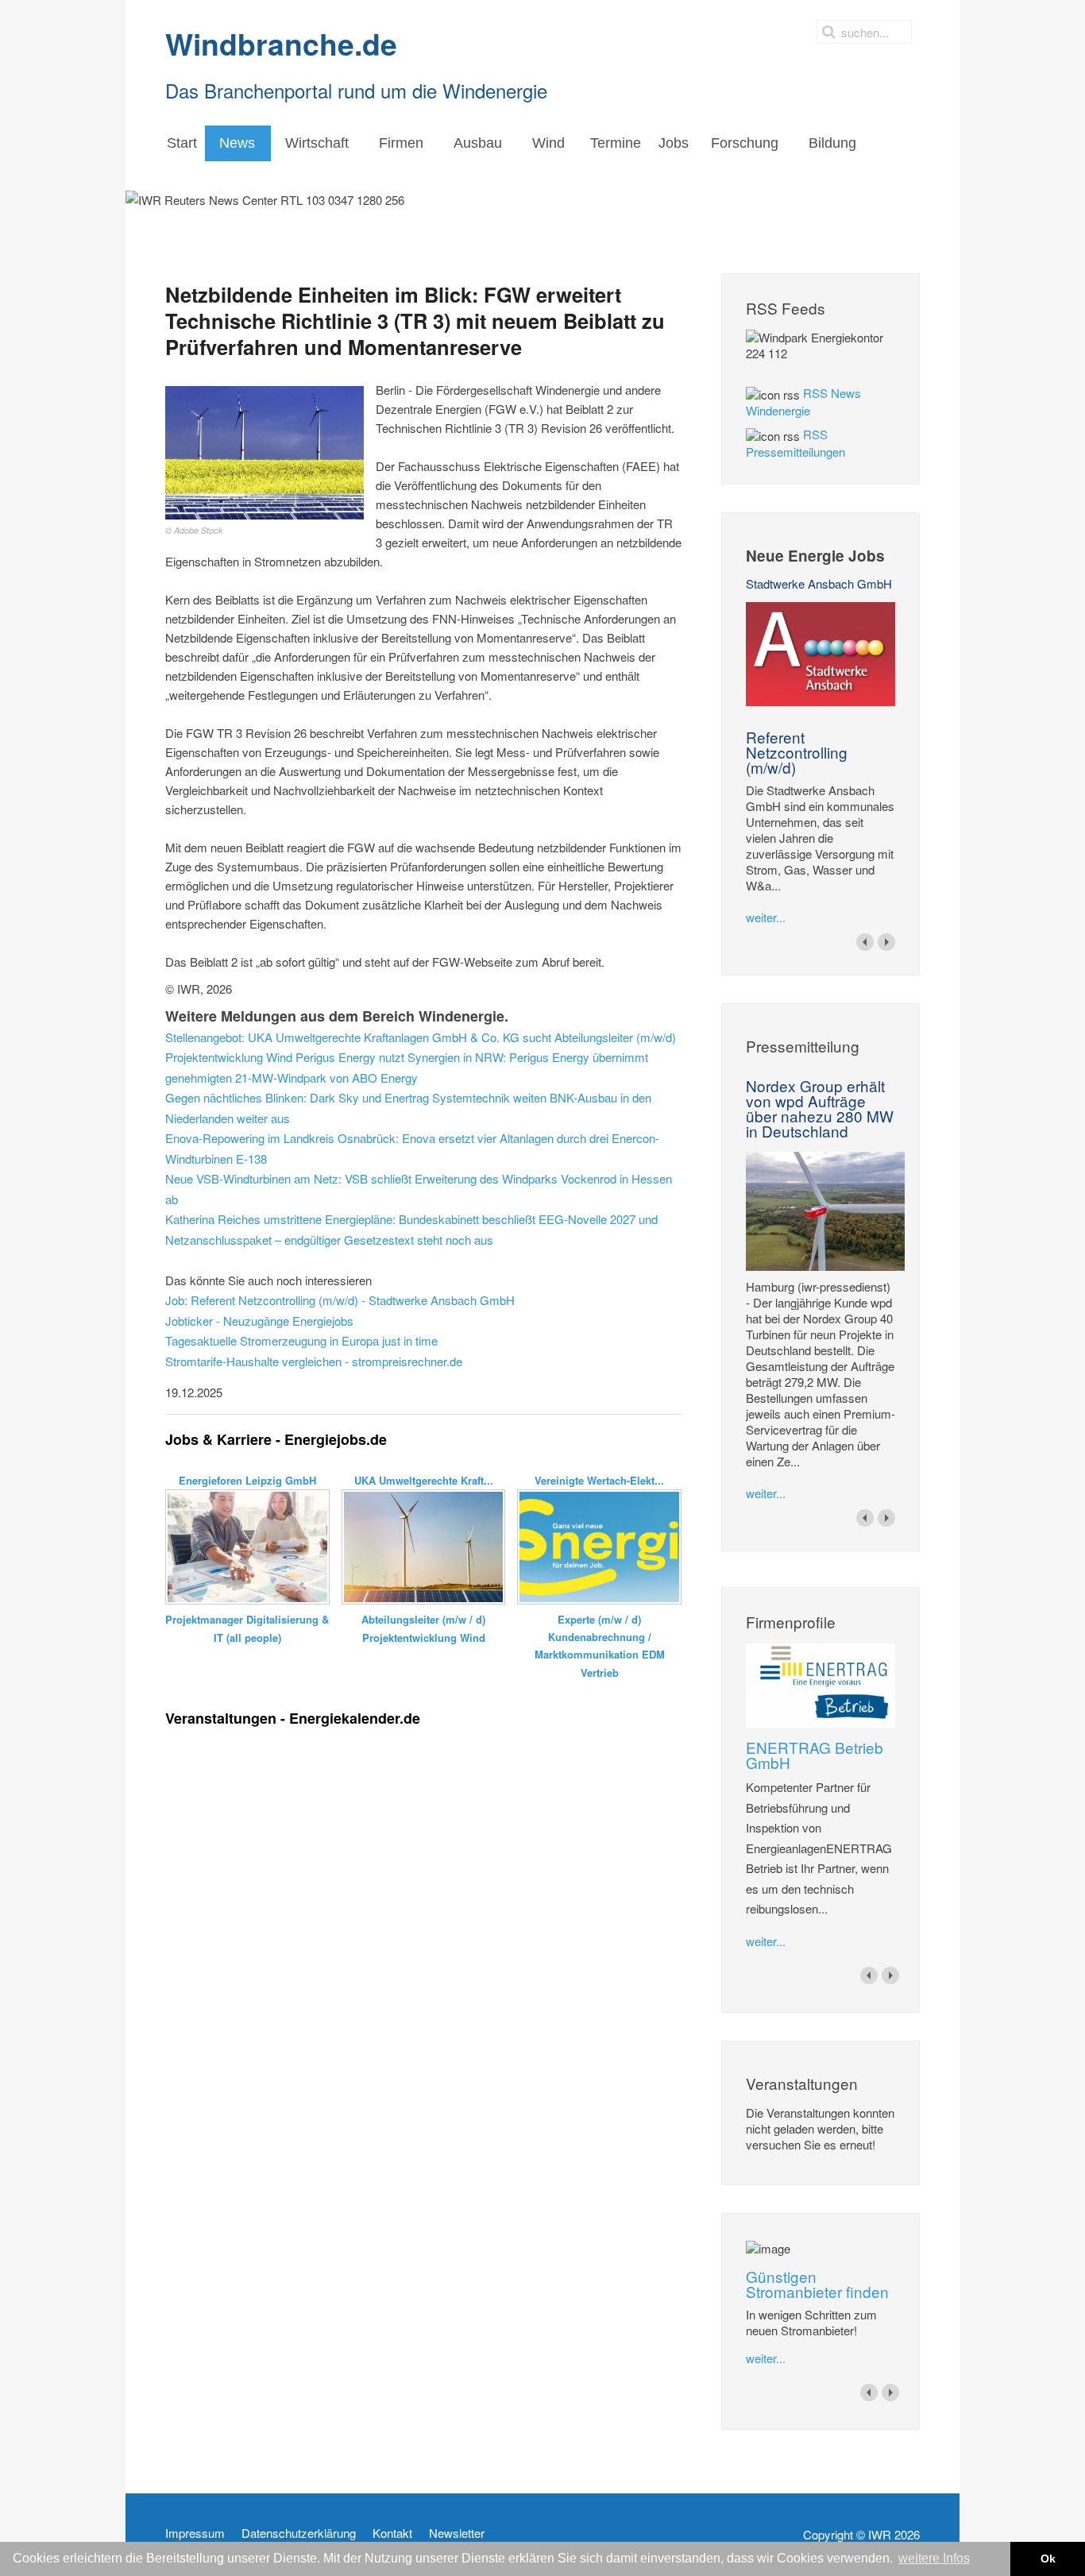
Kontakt (392, 2533)
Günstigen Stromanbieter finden (817, 2284)
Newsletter (457, 2533)
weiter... (766, 917)
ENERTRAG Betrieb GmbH (815, 1755)
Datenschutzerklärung (299, 2533)
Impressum (195, 2533)
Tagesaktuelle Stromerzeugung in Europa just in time (301, 1340)
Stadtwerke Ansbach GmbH (819, 583)
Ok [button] (1048, 2559)
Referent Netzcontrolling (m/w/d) (797, 752)
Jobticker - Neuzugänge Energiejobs (259, 1321)
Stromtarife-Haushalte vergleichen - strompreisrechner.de (314, 1361)
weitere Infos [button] (934, 2558)
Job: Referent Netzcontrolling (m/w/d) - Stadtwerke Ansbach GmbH (340, 1300)
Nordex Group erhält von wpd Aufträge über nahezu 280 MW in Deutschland (820, 1108)
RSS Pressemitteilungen (795, 443)
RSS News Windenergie (803, 402)
